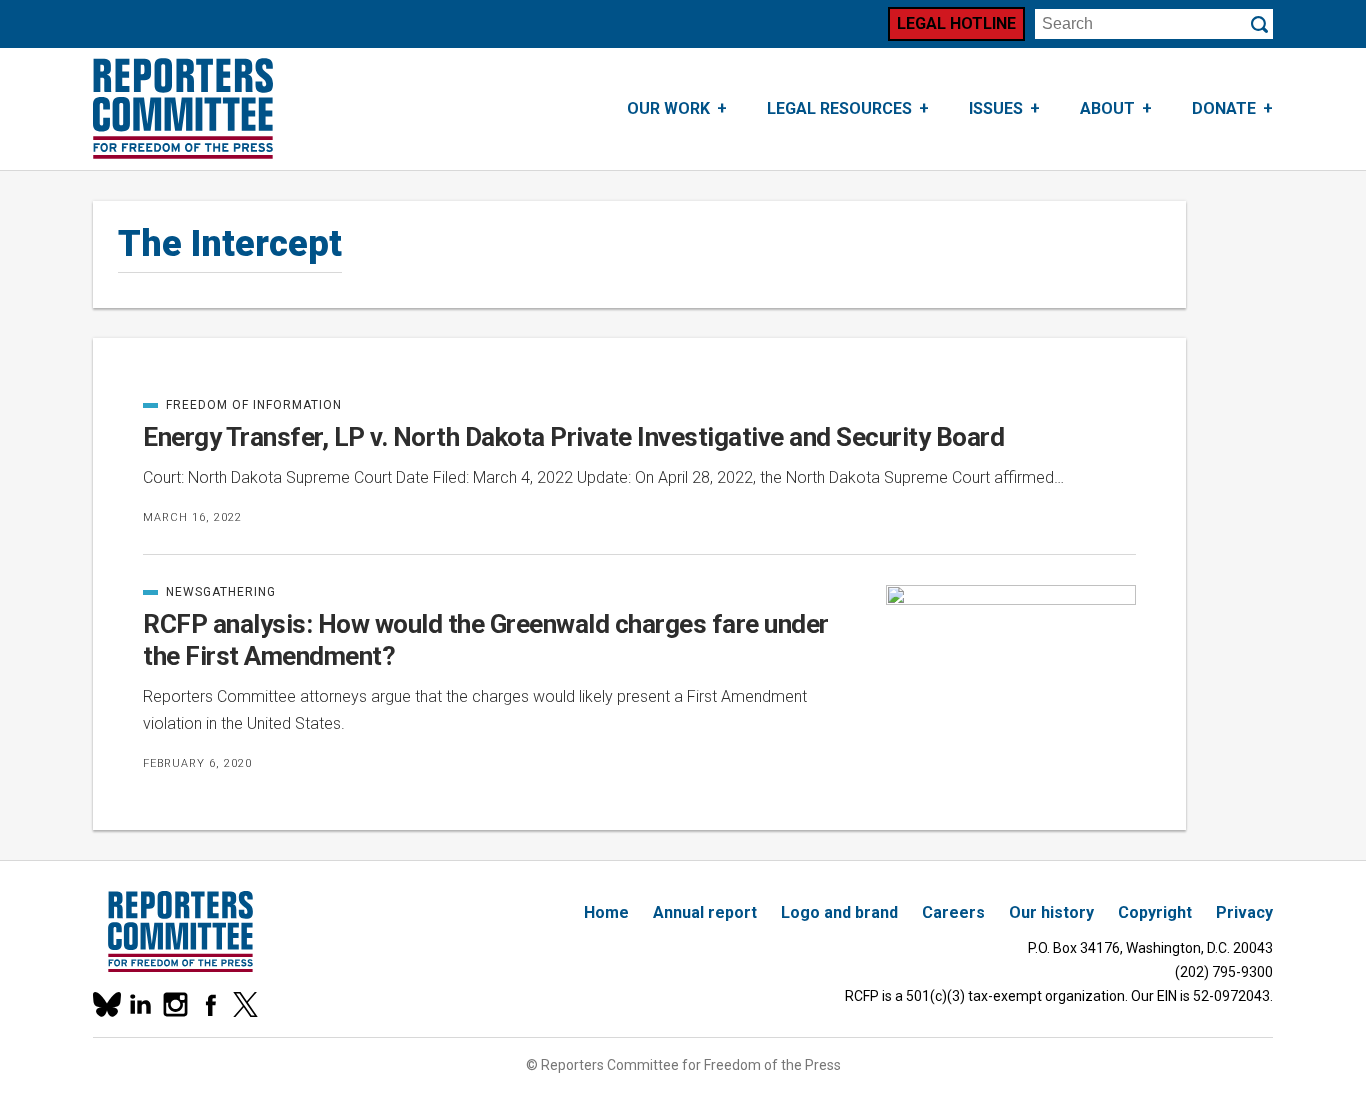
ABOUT (1107, 108)
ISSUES (996, 108)
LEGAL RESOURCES (839, 108)
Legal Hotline (956, 23)
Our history (1051, 912)
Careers (953, 912)
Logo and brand (839, 912)
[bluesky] (105, 1004)
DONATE (1224, 108)
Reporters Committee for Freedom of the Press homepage (183, 109)
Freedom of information (242, 405)
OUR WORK (668, 108)
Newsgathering (209, 592)
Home (606, 912)
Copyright (1155, 912)
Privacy (1244, 912)
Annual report (705, 912)
